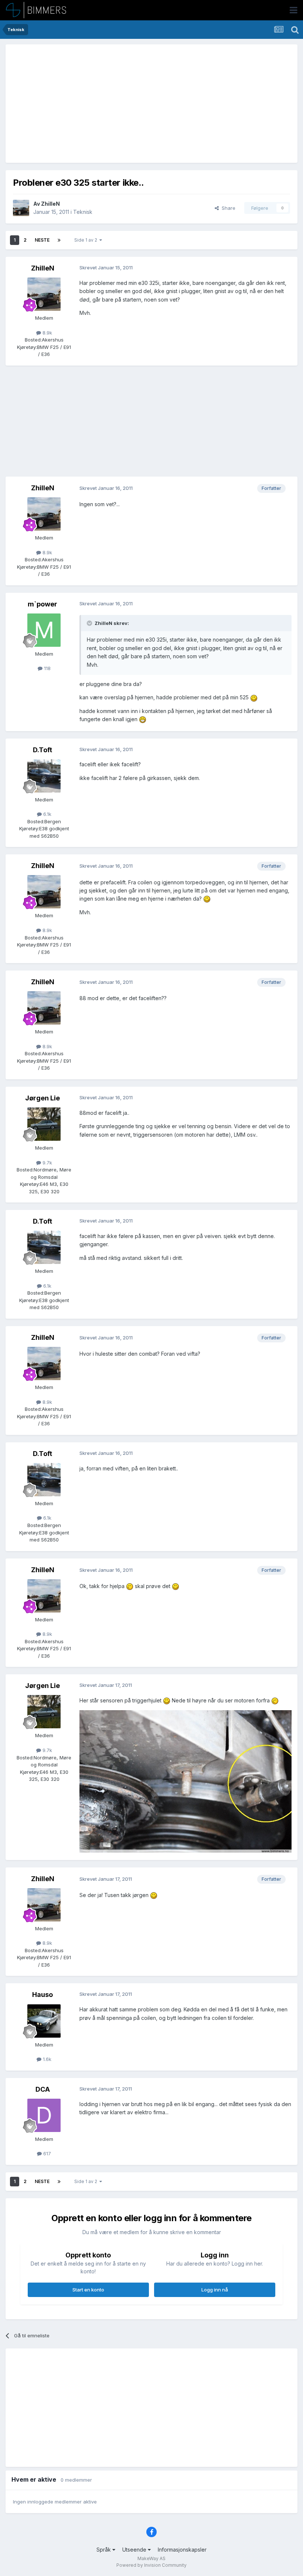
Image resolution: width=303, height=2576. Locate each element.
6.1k (47, 814)
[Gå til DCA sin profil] (44, 2115)
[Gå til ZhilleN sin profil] (21, 208)
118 (47, 668)
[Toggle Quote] (90, 623)
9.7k (47, 1163)
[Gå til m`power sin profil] (44, 630)
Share (227, 208)
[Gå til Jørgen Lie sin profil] (44, 1124)
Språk (104, 2550)
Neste (42, 240)
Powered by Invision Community (151, 2565)
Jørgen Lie (42, 1098)
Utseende (135, 2550)
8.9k (47, 333)
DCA (43, 2089)
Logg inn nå (215, 2290)
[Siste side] (59, 240)
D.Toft (42, 750)
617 (46, 2153)
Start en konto (88, 2290)
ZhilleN (50, 204)
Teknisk (83, 212)
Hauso (42, 1995)
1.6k (46, 2059)
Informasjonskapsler (182, 2550)
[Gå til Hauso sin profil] (44, 2021)
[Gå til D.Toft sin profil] (44, 776)
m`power (42, 604)
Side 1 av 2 (87, 240)
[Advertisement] (99, 104)
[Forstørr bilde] (254, 697)
